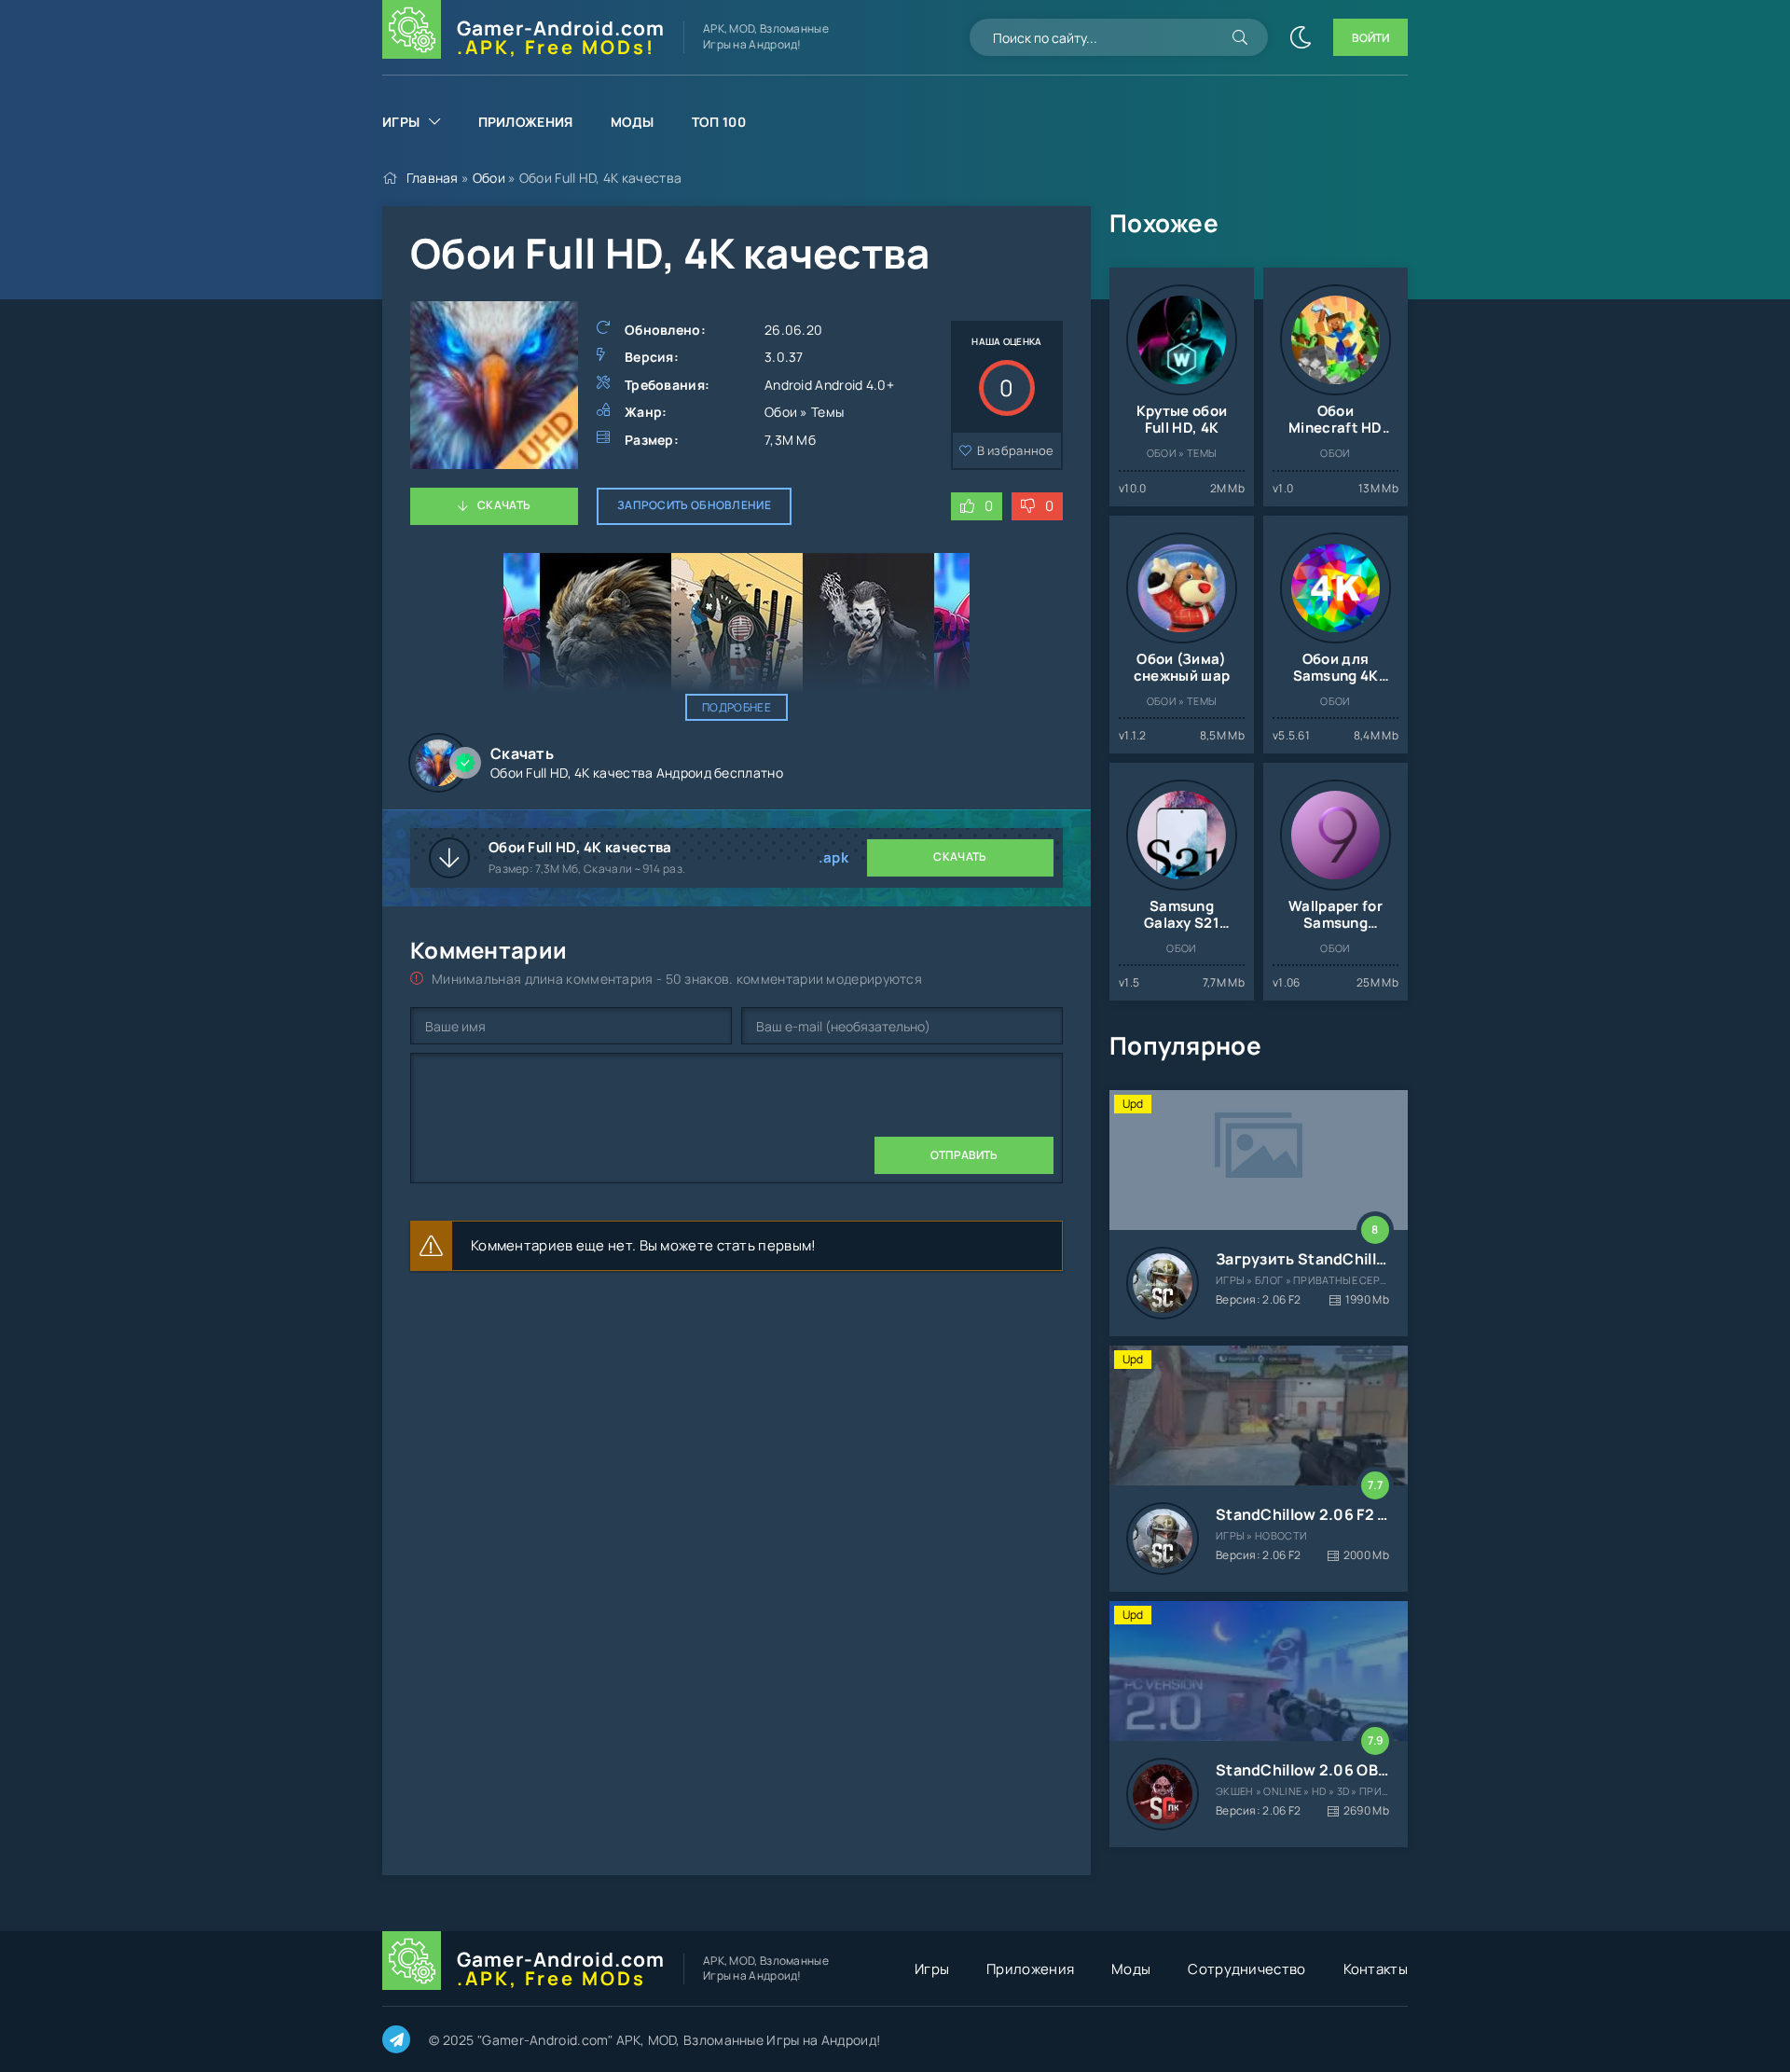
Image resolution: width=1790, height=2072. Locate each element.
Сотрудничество (1246, 1969)
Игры (401, 122)
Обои (489, 178)
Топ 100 (719, 122)
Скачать (504, 505)
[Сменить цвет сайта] (1301, 37)
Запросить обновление (694, 505)
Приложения (526, 122)
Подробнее (737, 707)
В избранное (1016, 450)
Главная (433, 178)
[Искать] (1240, 37)
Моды (633, 122)
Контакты (1376, 1969)
